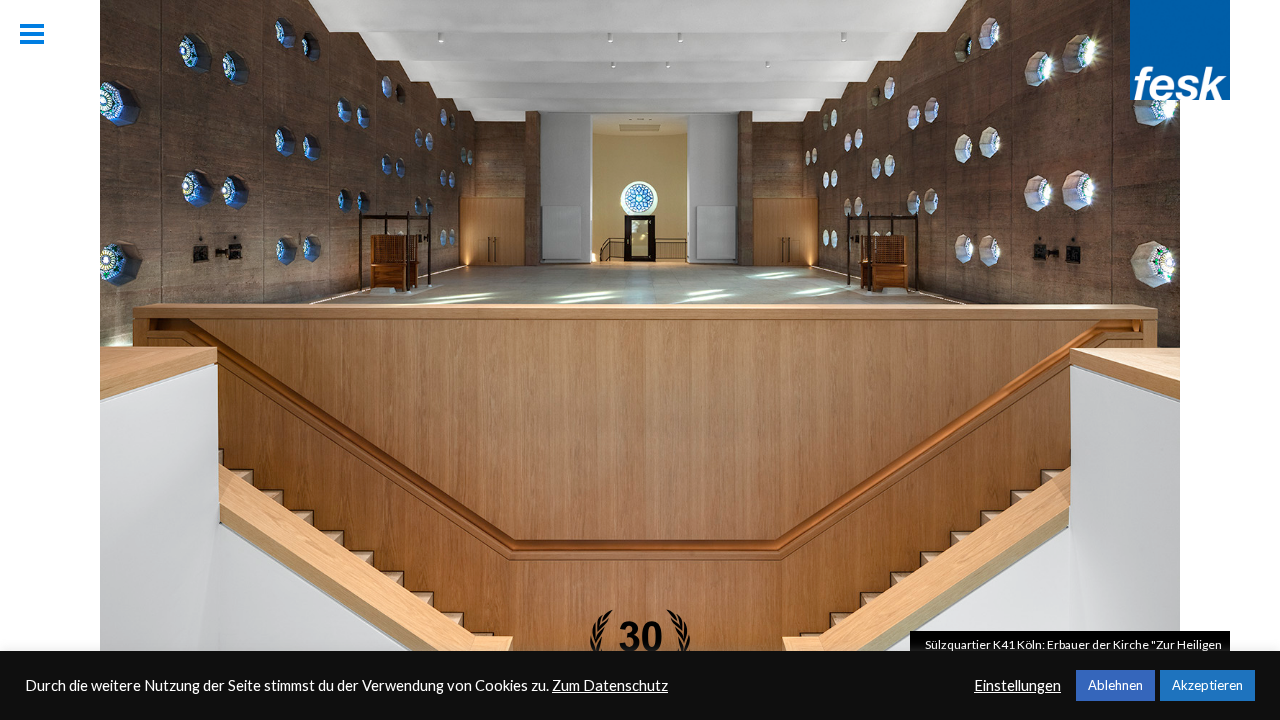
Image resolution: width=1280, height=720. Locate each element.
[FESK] (1180, 93)
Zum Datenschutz (610, 685)
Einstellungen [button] (1017, 685)
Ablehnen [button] (1115, 685)
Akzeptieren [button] (1207, 685)
